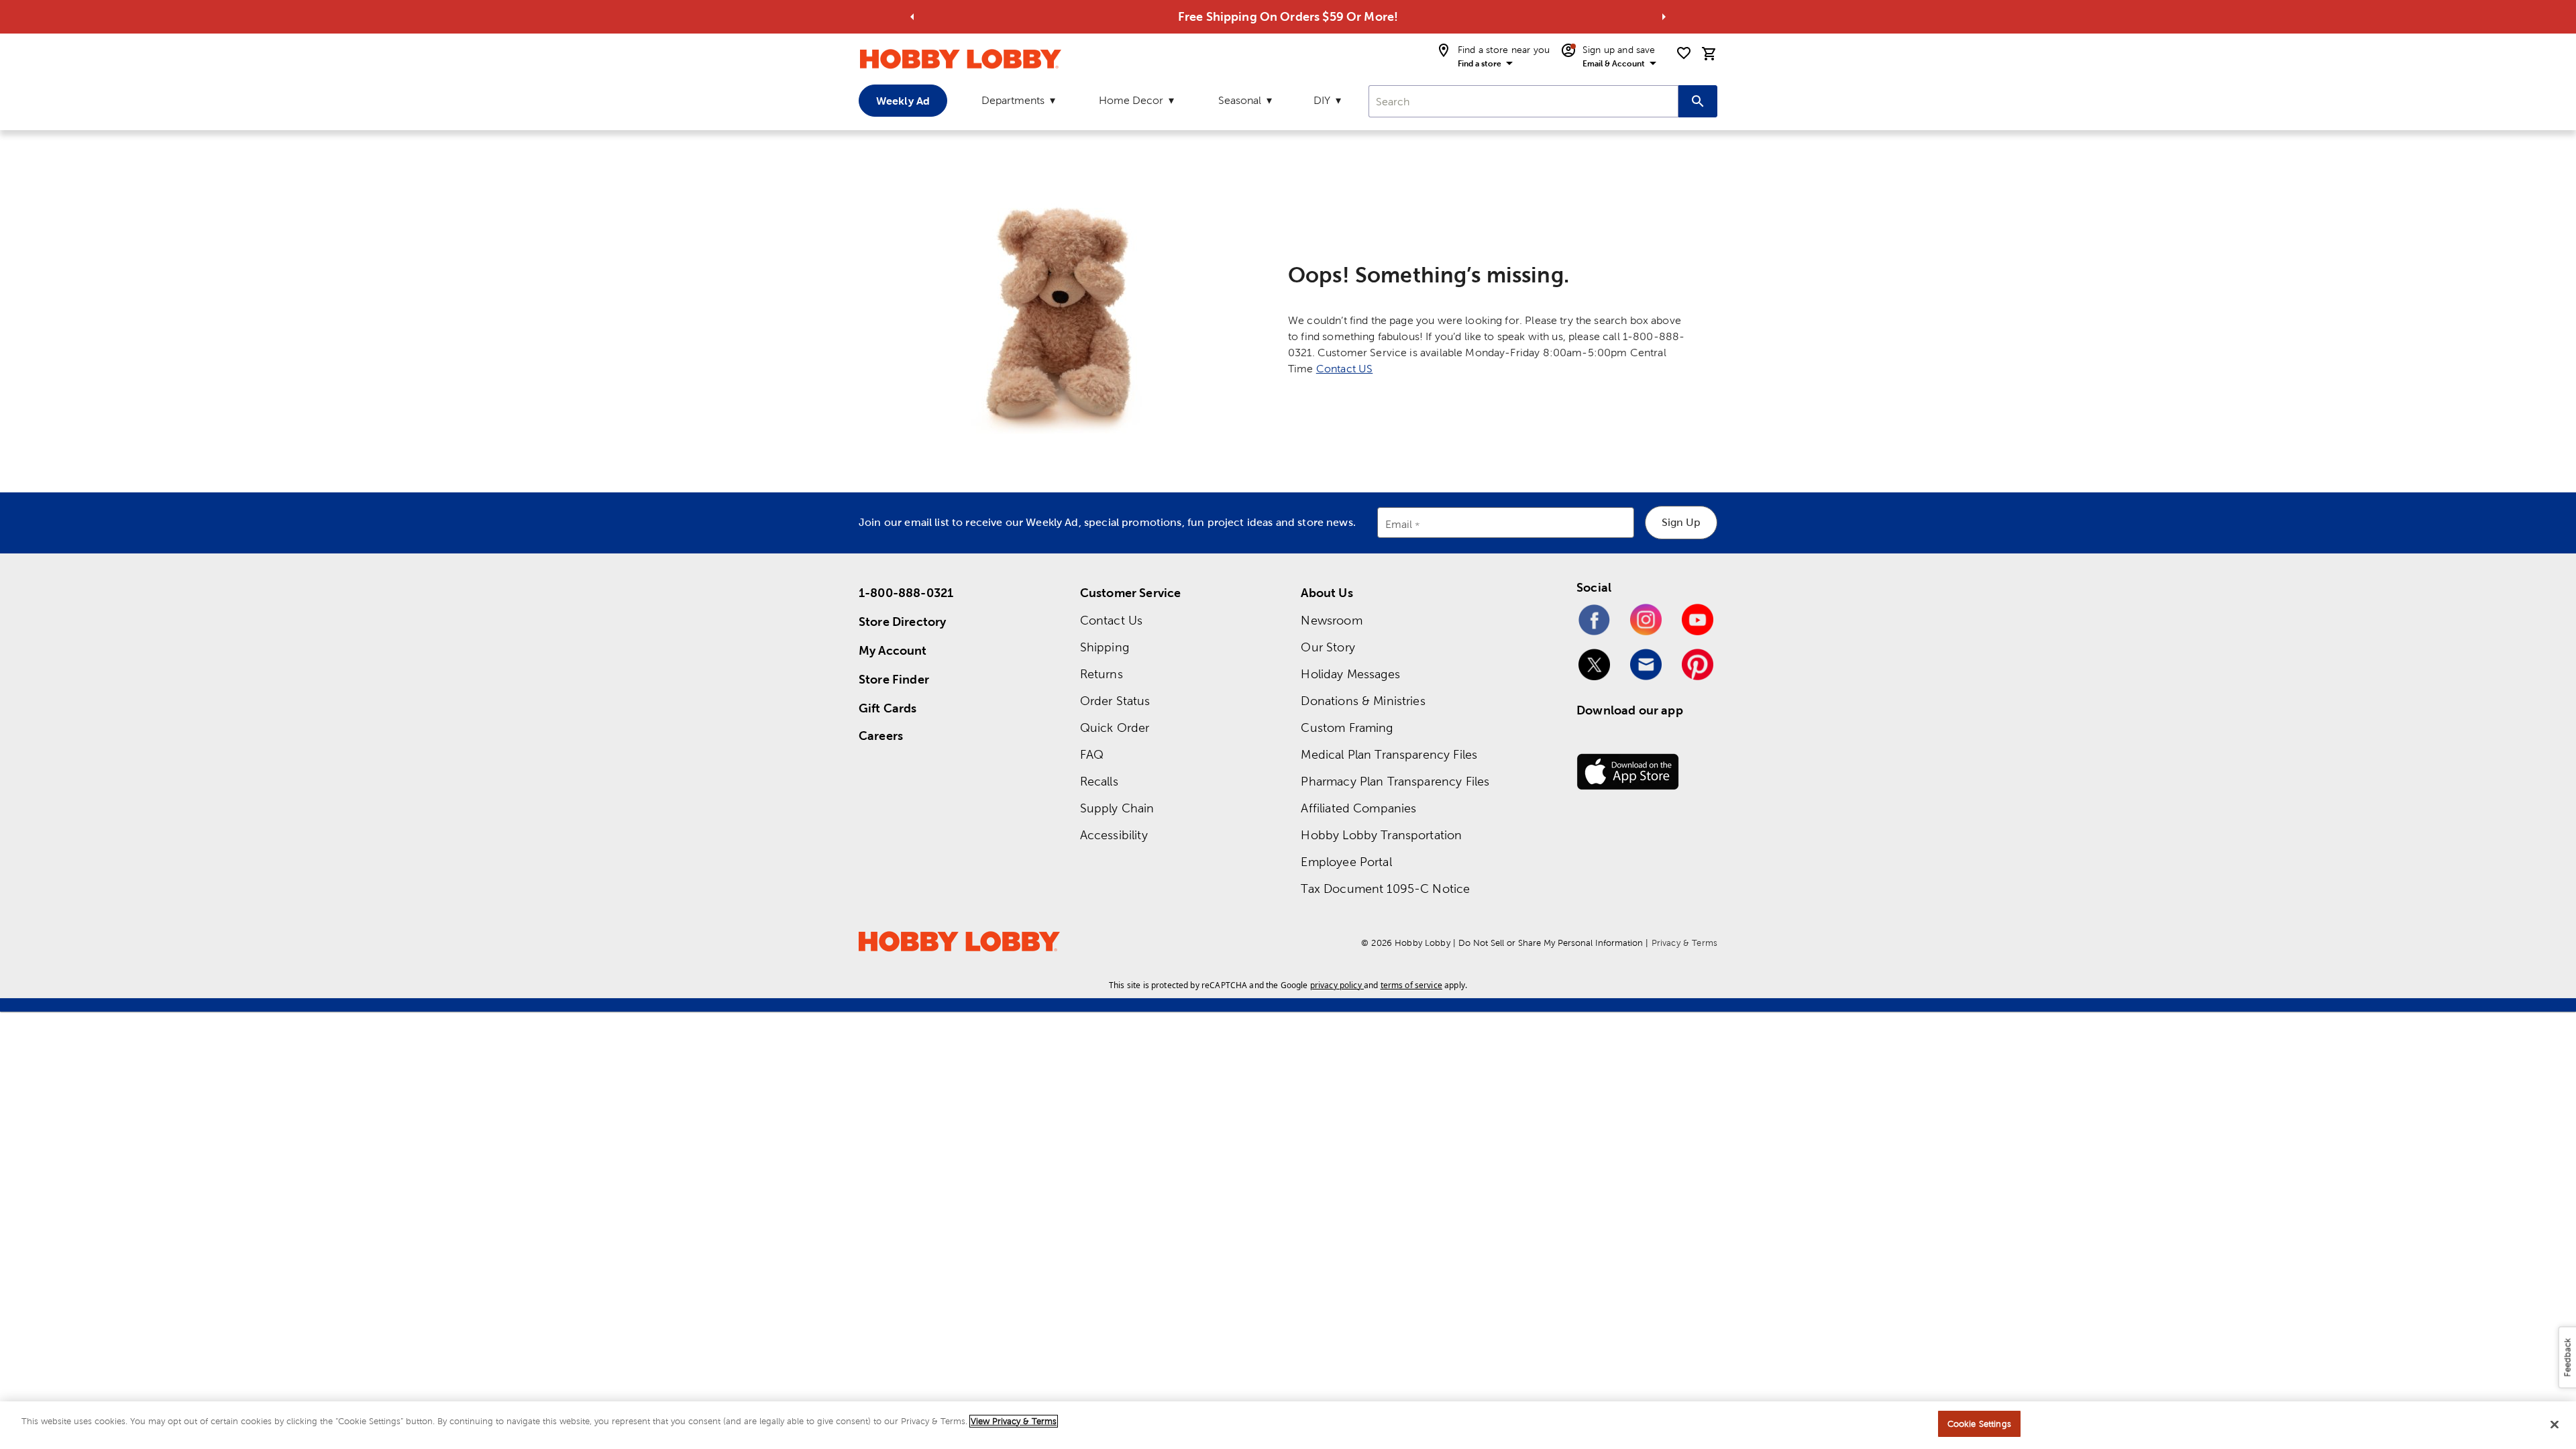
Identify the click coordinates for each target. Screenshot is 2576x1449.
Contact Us (1112, 620)
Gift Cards (888, 708)
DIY (1322, 100)
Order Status (1115, 701)
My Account (893, 650)
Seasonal (1240, 100)
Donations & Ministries (1363, 701)
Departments (1013, 100)
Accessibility (1114, 835)
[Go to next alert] (1664, 17)
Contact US (1345, 369)
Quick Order (1115, 728)
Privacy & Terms (1684, 943)
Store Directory (902, 622)
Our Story (1328, 647)
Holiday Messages (1350, 674)
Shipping (1105, 647)
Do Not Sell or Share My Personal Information (1551, 943)
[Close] (2555, 1424)
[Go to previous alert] (912, 17)
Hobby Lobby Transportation (1381, 835)
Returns (1102, 674)
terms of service (1411, 985)
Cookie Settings (1979, 1424)
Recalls (1099, 781)
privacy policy (1336, 985)
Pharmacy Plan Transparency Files (1395, 781)
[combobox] (1523, 101)
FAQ (1092, 754)
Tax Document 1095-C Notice (1385, 889)
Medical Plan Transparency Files (1389, 754)
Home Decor (1131, 100)
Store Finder (894, 679)
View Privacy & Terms (1014, 1421)
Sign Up (1681, 522)
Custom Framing (1347, 728)
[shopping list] (1684, 53)
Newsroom (1331, 620)
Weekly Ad (903, 101)
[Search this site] (1698, 101)
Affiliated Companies (1358, 808)
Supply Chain (1117, 808)
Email (1399, 525)
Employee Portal (1346, 862)
